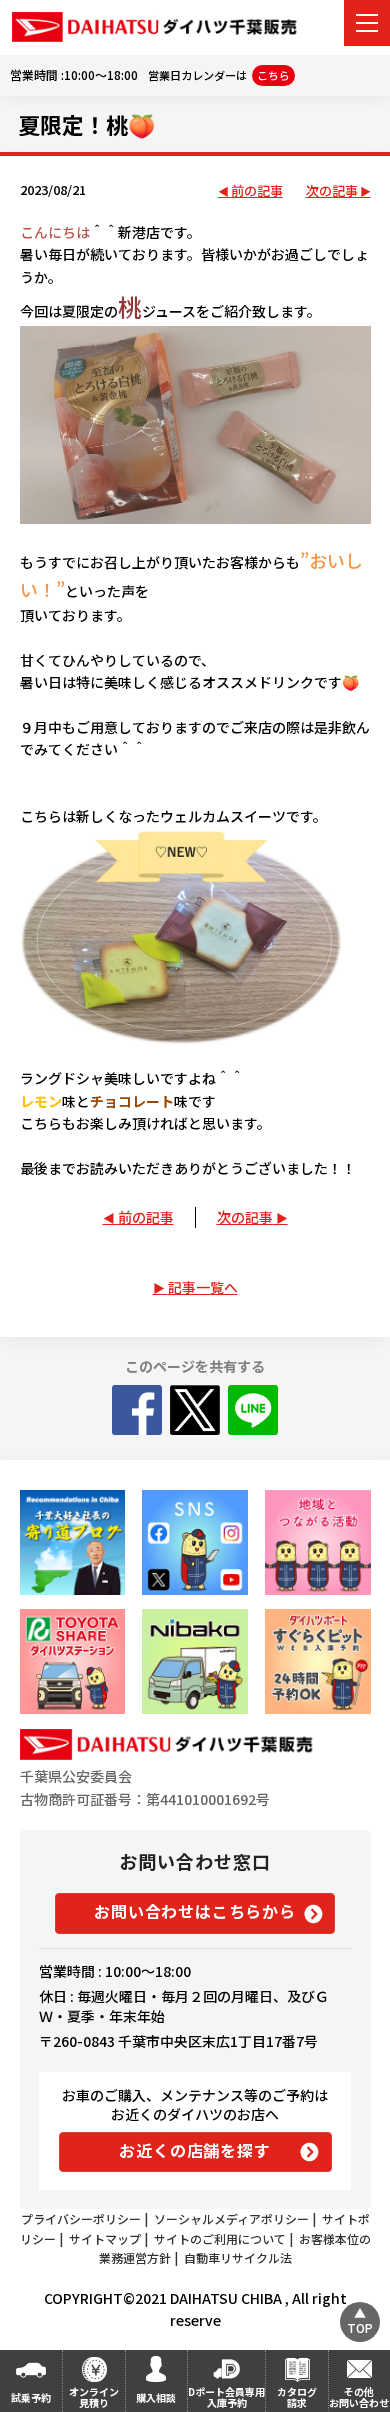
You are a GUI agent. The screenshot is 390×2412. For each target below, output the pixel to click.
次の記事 (332, 191)
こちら (273, 75)
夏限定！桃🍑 (86, 124)
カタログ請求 (297, 2397)
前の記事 (257, 191)
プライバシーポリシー (81, 2218)
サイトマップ (105, 2238)
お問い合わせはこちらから (195, 1911)
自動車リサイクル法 (238, 2257)
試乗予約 (31, 2397)
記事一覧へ (203, 1287)
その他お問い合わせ (359, 2397)
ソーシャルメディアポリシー (231, 2218)
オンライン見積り (94, 2397)
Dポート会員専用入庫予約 (226, 2397)
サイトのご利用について (220, 2238)
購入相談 (156, 2397)
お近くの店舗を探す (194, 2150)
